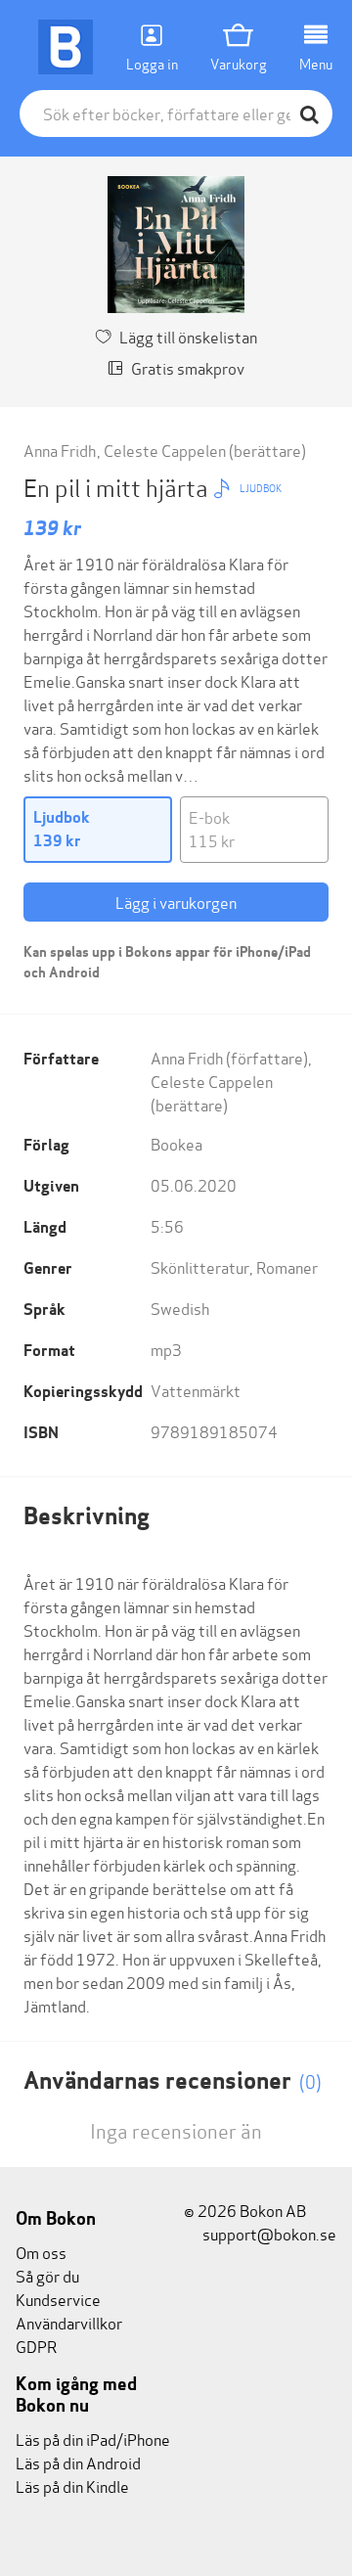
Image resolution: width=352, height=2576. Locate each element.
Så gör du (47, 2275)
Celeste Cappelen (165, 450)
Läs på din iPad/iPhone (93, 2439)
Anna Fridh (60, 450)
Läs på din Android (78, 2462)
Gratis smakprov (188, 367)
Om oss (41, 2252)
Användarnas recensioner (173, 2080)
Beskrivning (87, 1516)
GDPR (36, 2346)
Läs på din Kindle (72, 2486)
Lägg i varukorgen (176, 902)
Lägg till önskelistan (188, 336)
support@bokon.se (268, 2233)
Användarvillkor (69, 2322)
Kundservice (58, 2299)
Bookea (176, 1143)
